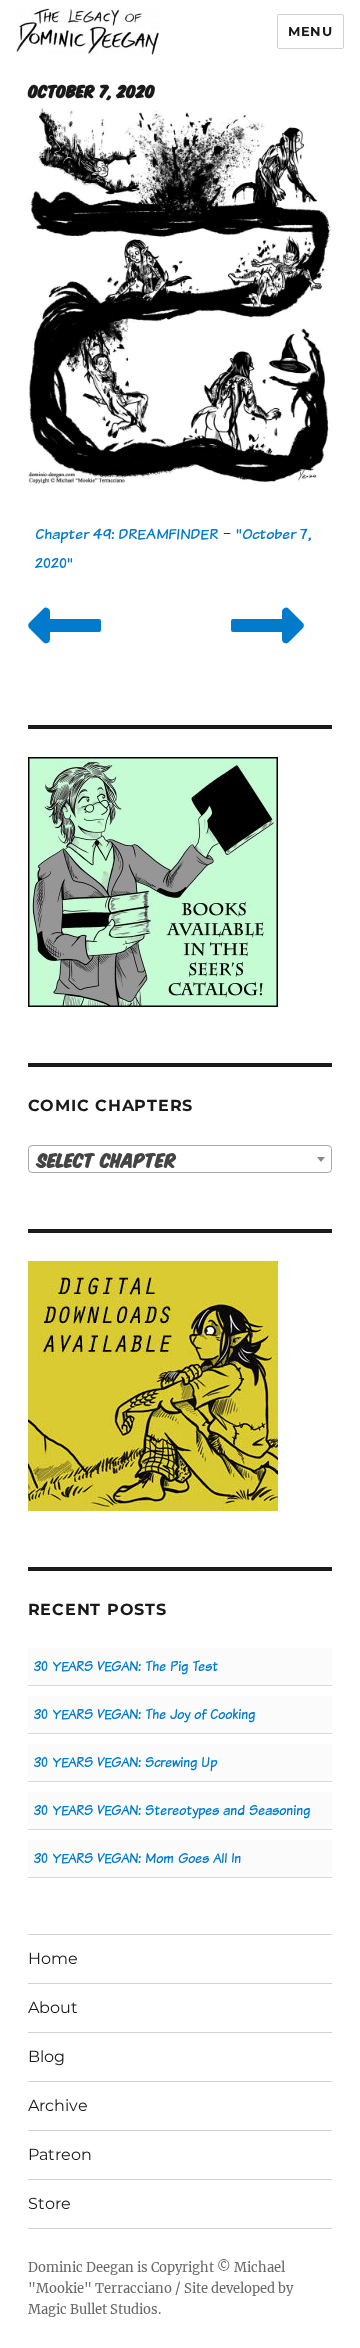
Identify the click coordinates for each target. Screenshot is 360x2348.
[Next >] (267, 650)
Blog (46, 2056)
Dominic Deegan (81, 2267)
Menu (310, 31)
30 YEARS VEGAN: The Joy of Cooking (144, 1714)
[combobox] (180, 1159)
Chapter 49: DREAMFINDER (126, 533)
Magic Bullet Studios (93, 2309)
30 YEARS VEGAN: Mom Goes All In (137, 1858)
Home (53, 1958)
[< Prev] (64, 650)
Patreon (60, 2154)
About (53, 2007)
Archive (58, 2105)
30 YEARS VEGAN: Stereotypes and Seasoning (172, 1810)
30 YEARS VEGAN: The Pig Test (126, 1666)
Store (49, 2203)
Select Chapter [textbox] (106, 1159)
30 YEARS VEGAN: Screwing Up (125, 1762)
